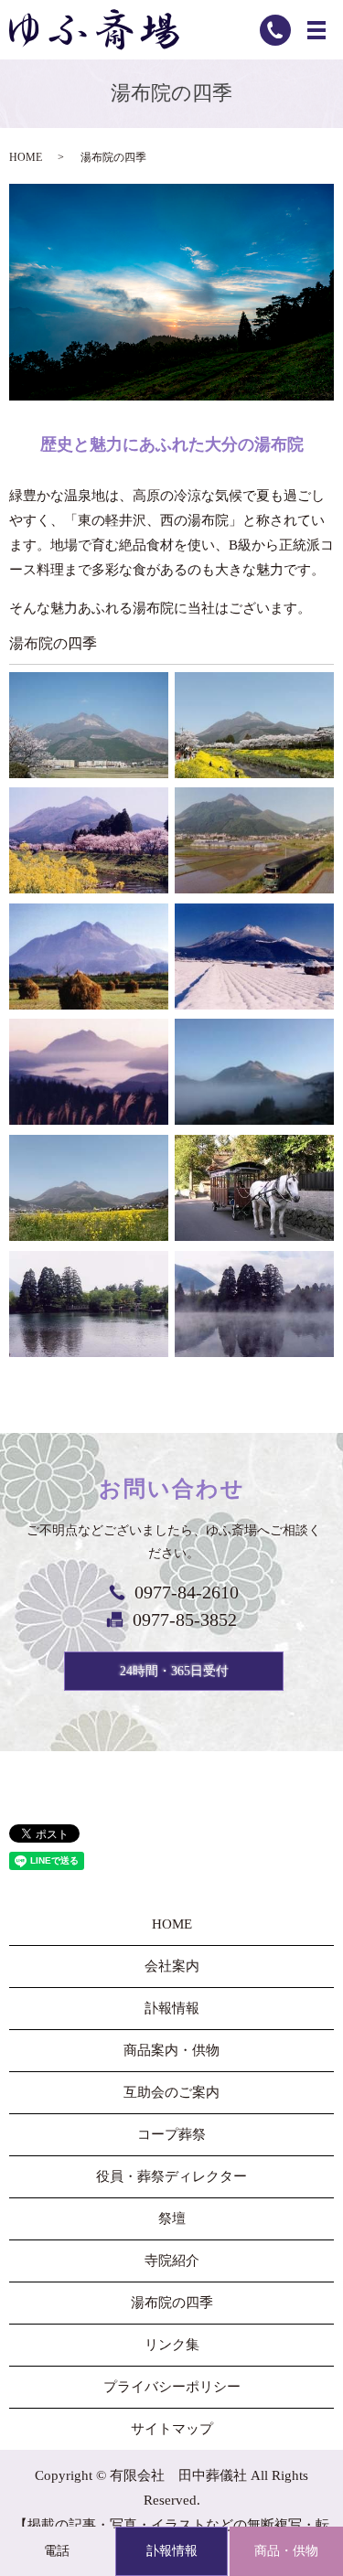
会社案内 (172, 1966)
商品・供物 (286, 2551)
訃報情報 (172, 2551)
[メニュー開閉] (316, 30)
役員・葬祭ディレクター (171, 2176)
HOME (26, 157)
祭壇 (172, 2218)
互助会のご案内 (171, 2092)
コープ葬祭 (171, 2134)
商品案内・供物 (171, 2050)
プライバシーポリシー (172, 2387)
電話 (57, 2551)
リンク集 (172, 2345)
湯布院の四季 (172, 2303)
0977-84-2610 (187, 1592)
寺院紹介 (172, 2261)
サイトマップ (172, 2429)
